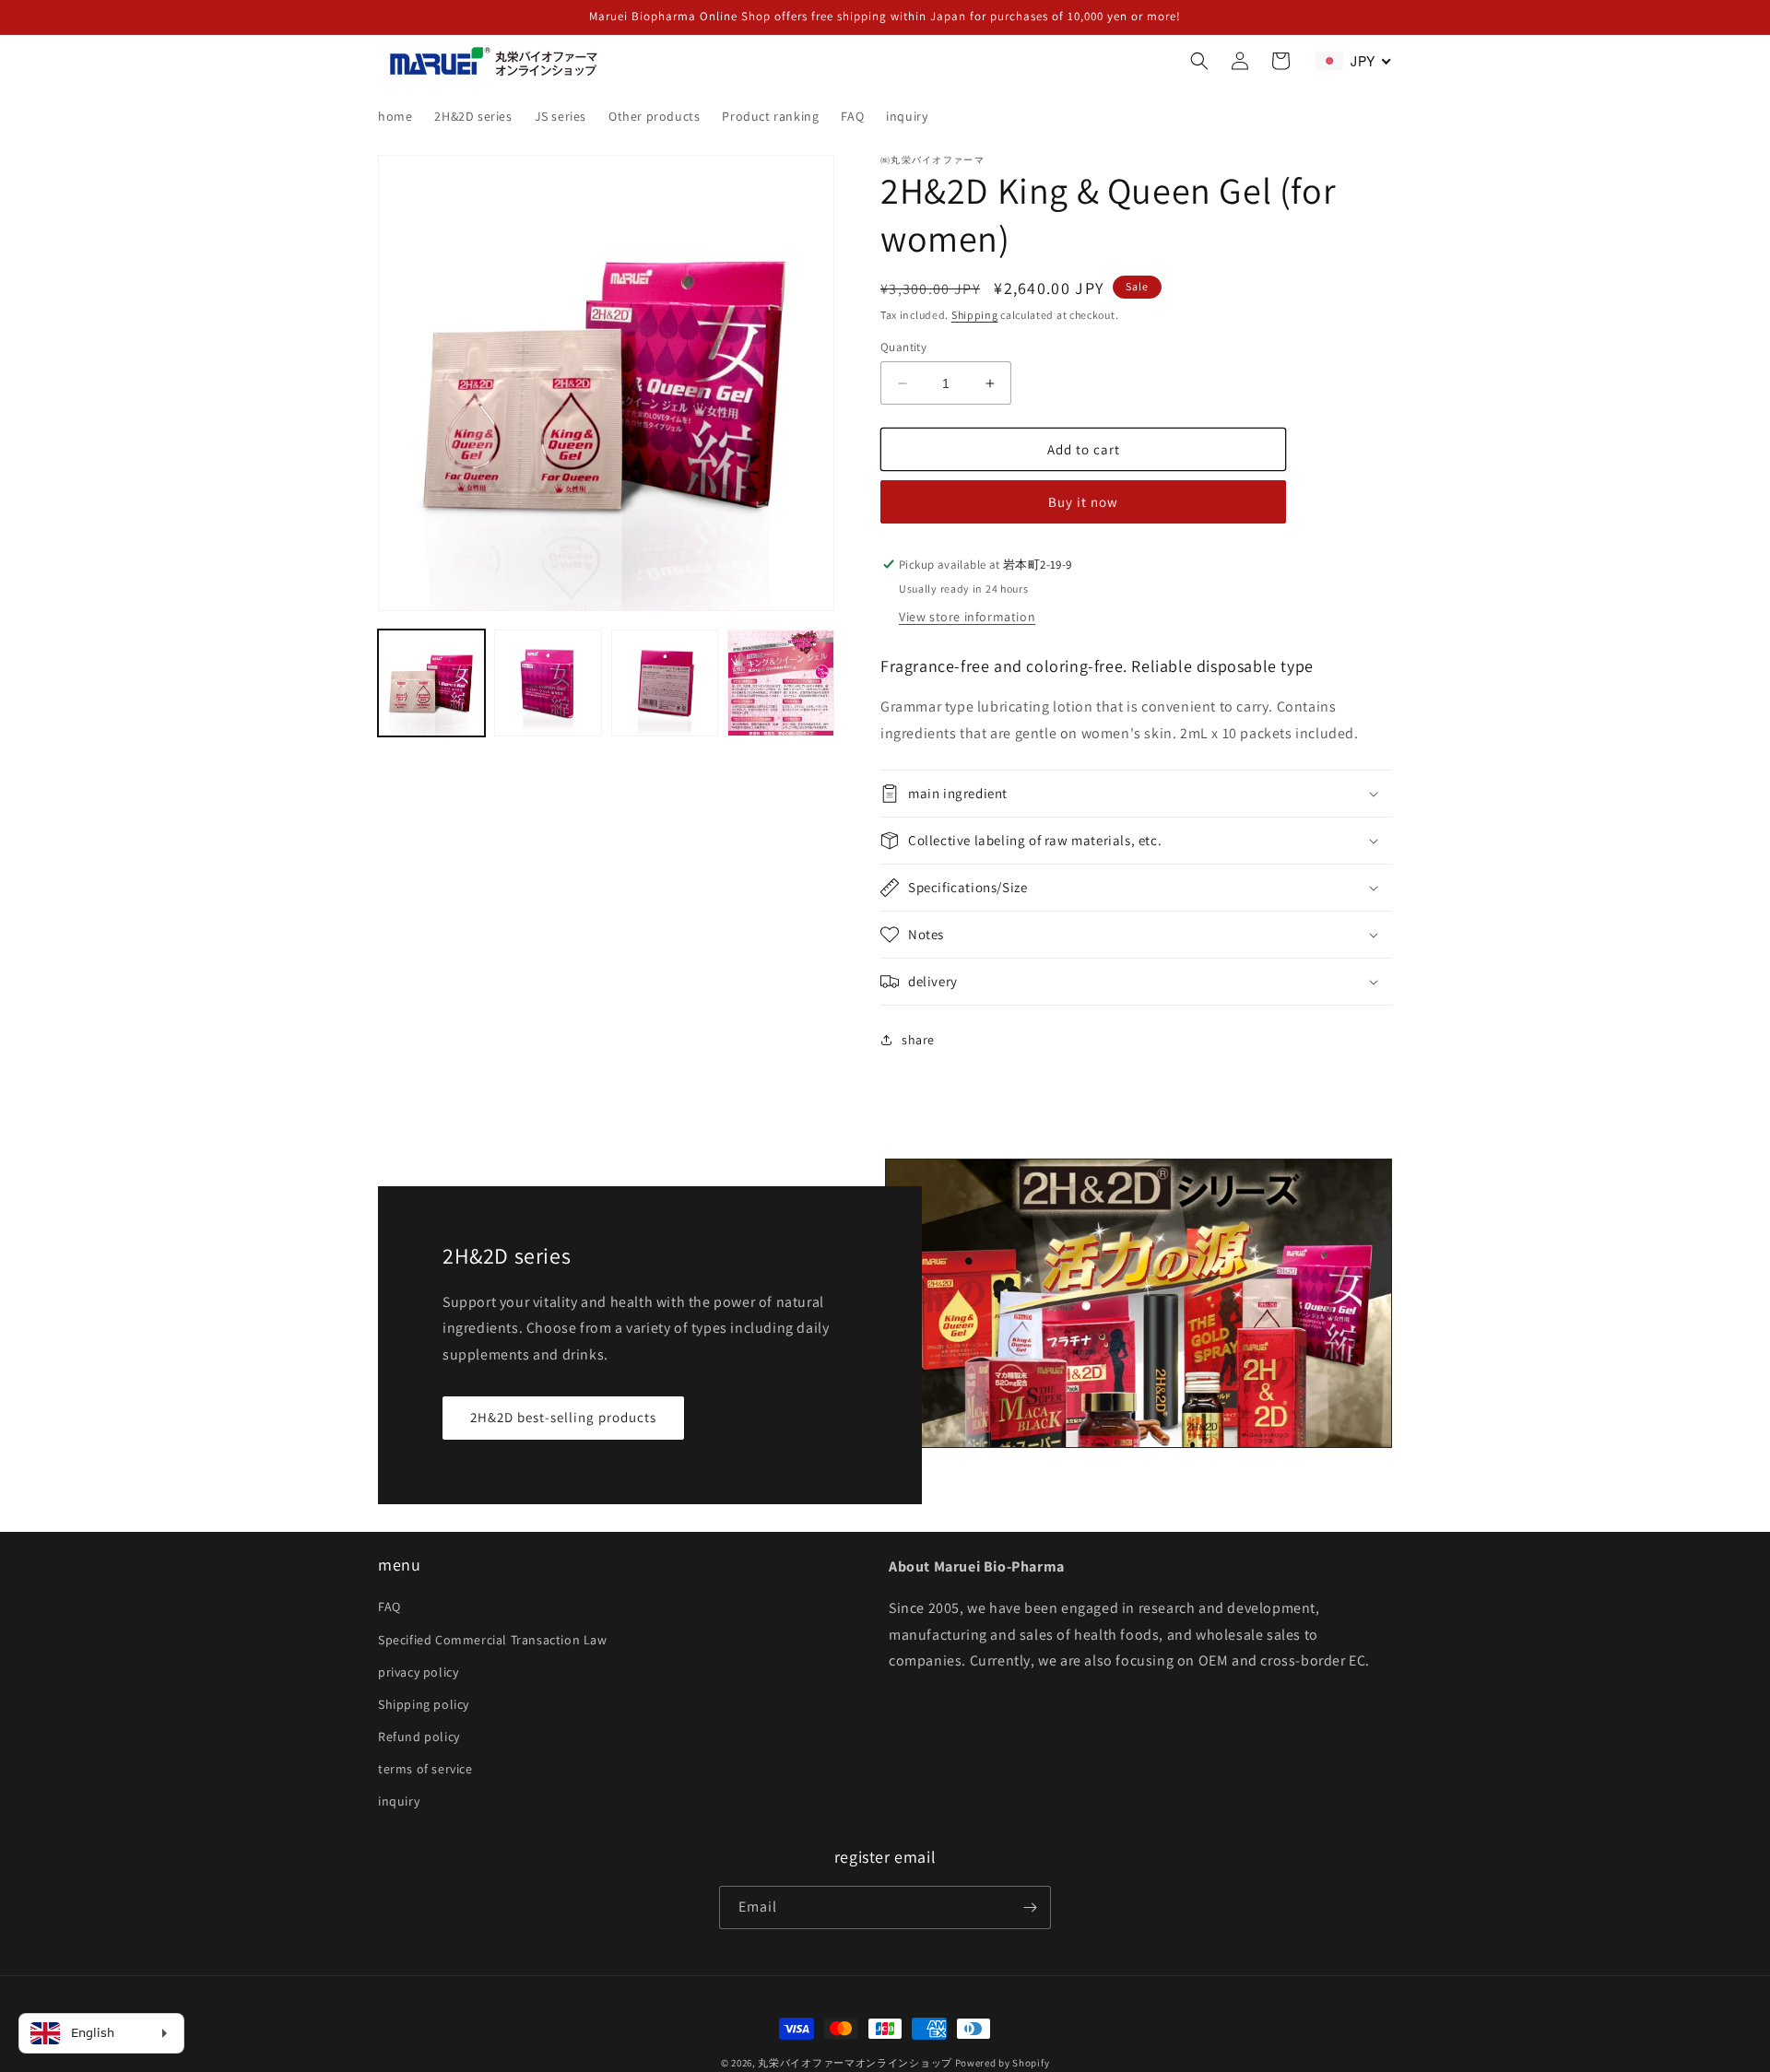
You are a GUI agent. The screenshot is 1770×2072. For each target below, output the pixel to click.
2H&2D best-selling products (563, 1417)
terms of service (425, 1769)
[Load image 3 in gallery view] (665, 683)
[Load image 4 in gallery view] (781, 683)
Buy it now (1083, 502)
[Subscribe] (1030, 1907)
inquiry (399, 1801)
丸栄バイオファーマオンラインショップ (855, 2063)
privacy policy (418, 1672)
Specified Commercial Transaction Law (493, 1640)
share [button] (918, 1040)
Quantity (903, 347)
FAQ (389, 1607)
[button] (1199, 61)
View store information (967, 617)
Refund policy (419, 1736)
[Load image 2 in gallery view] (548, 683)
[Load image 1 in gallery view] (431, 683)
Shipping (975, 315)
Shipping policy (424, 1704)
